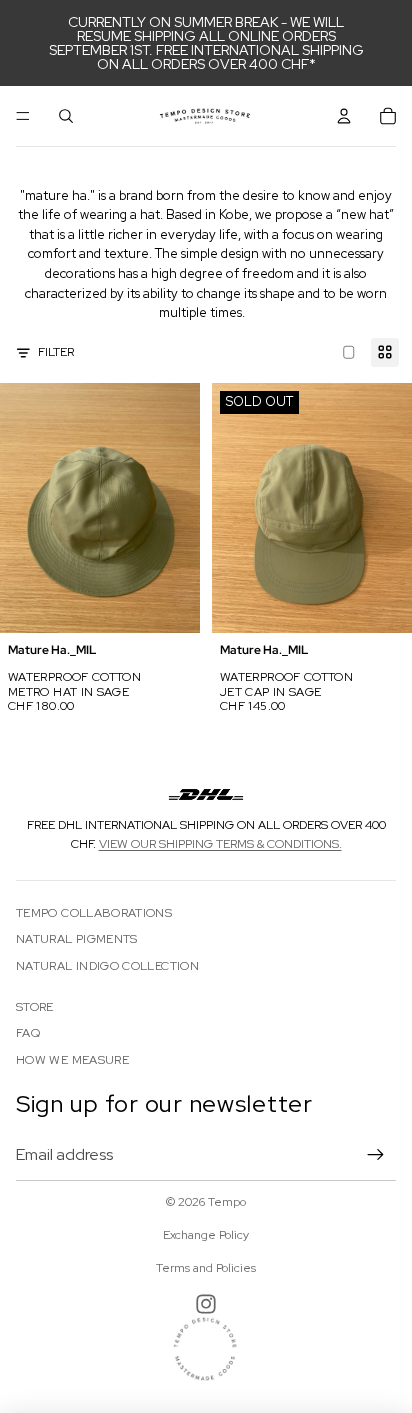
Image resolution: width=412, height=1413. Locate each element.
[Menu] (23, 116)
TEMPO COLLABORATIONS (94, 913)
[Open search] (66, 116)
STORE (35, 1007)
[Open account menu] (344, 116)
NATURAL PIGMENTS (77, 939)
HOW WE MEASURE (72, 1060)
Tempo (227, 1202)
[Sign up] (376, 1155)
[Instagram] (206, 1304)
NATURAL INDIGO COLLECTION (107, 966)
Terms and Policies (206, 1268)
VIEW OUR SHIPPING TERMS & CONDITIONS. (220, 844)
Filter (56, 352)
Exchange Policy (206, 1235)
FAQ (28, 1033)
